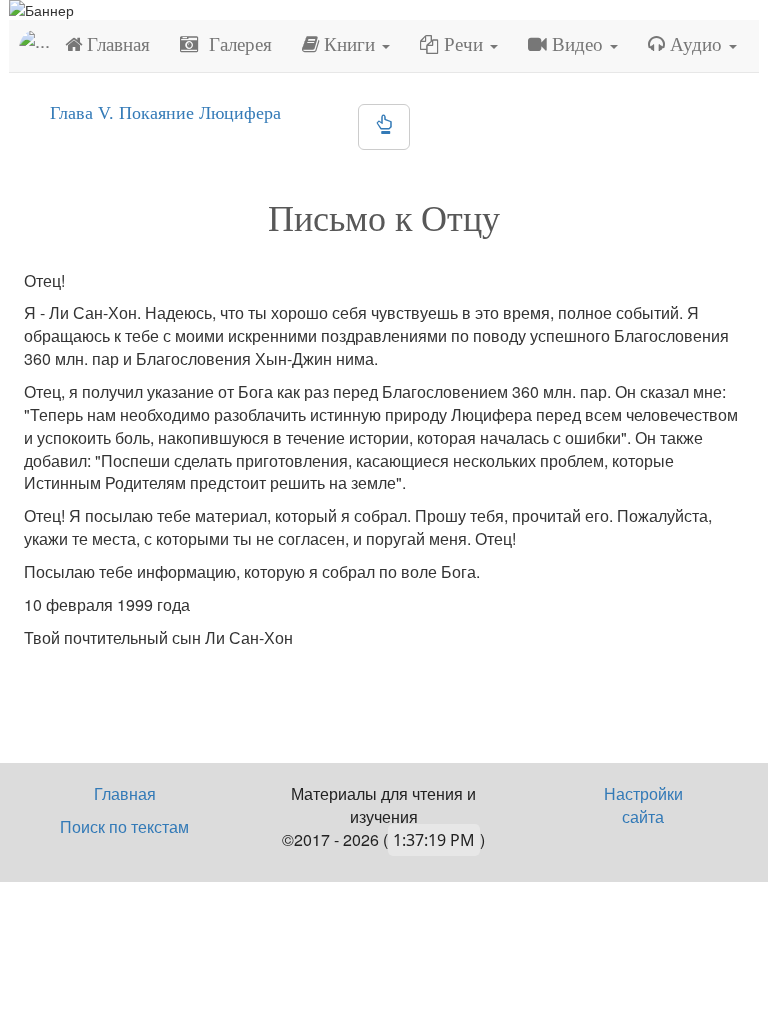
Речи (463, 44)
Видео (577, 44)
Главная (116, 44)
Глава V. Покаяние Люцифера (165, 113)
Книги (349, 44)
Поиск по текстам (124, 826)
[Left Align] (384, 127)
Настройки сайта (643, 805)
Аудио (696, 44)
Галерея (235, 44)
